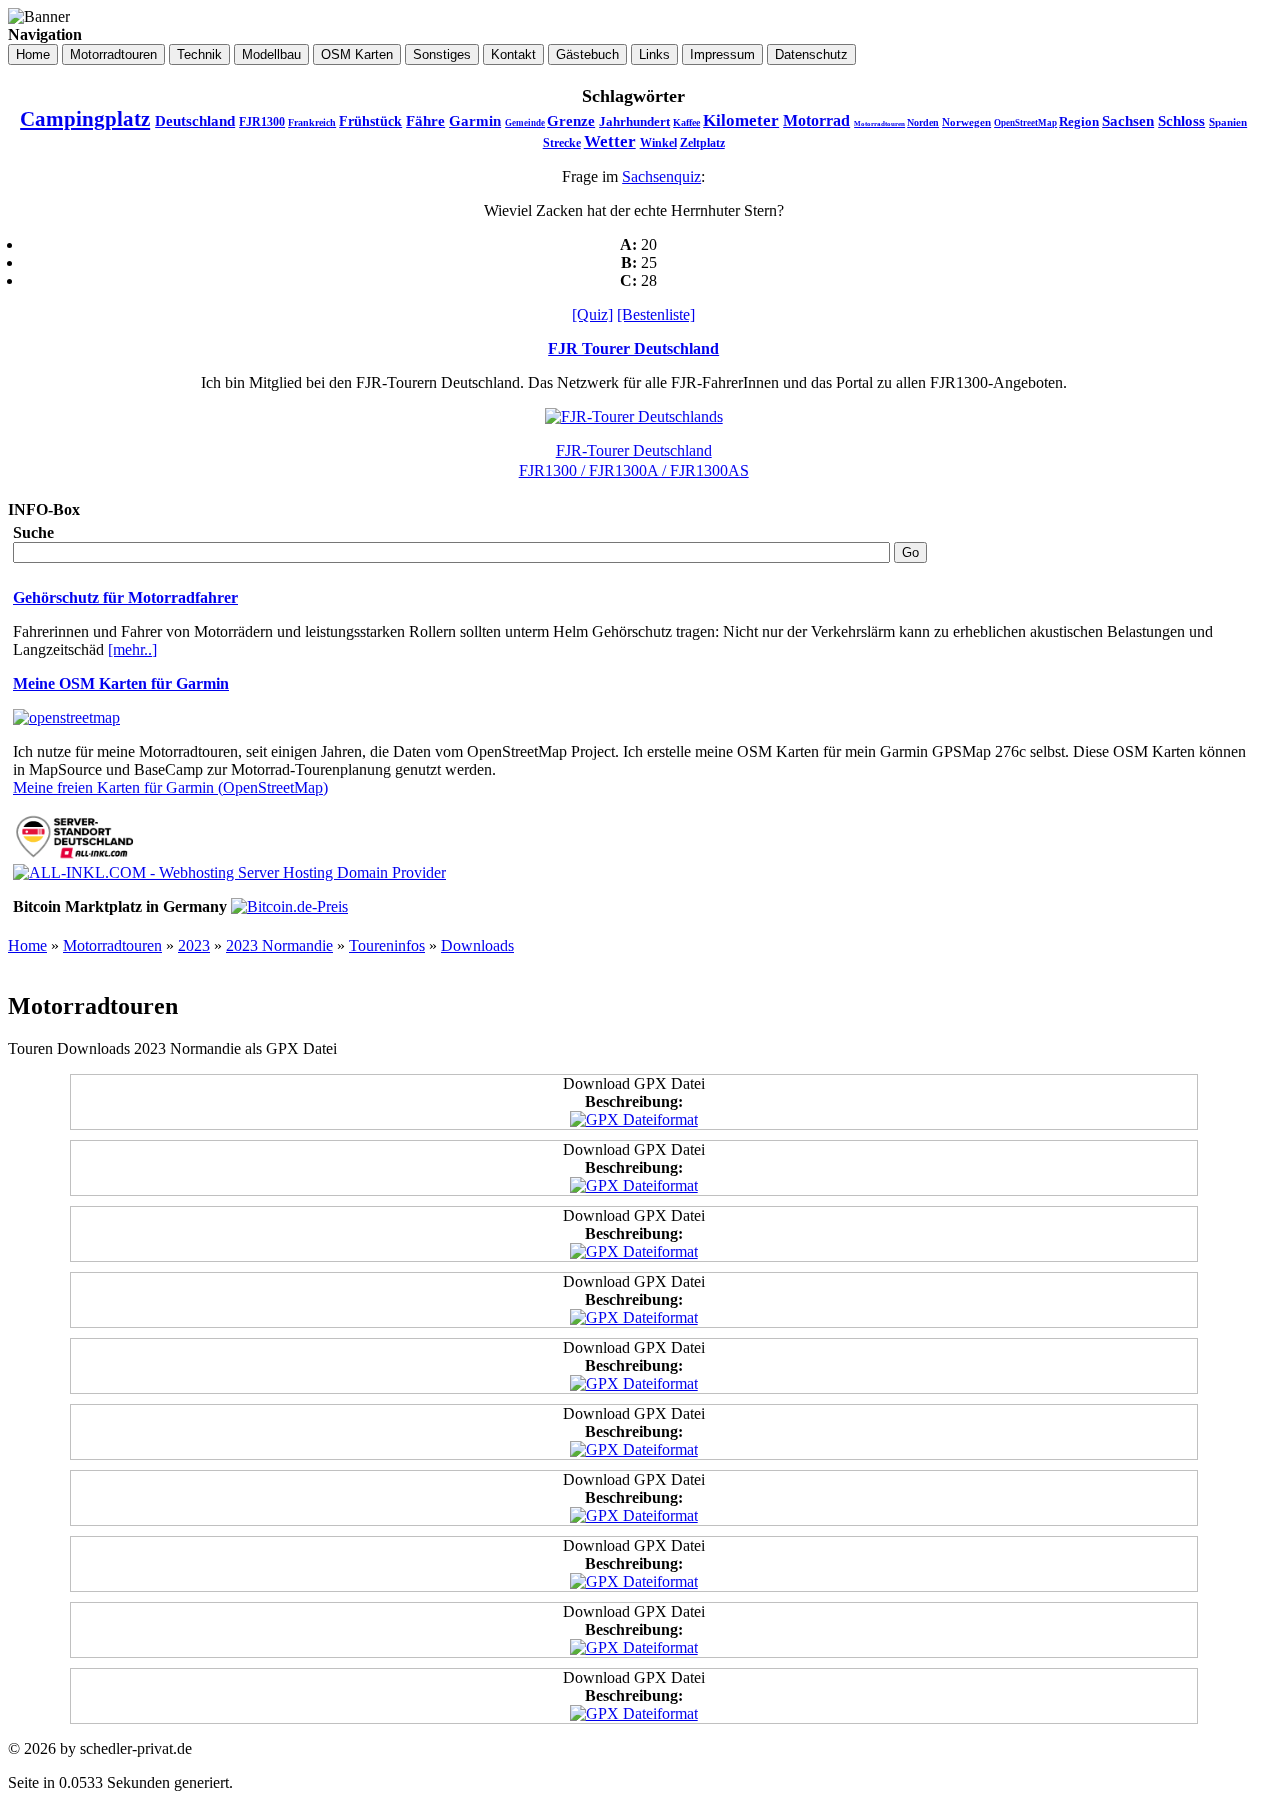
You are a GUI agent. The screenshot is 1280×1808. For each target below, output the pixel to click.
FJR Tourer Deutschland (633, 348)
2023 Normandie (279, 945)
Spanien (1228, 122)
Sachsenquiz (661, 176)
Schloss (1181, 121)
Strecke (562, 143)
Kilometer (741, 120)
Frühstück (370, 121)
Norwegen (966, 122)
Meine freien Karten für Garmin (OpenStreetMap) (170, 787)
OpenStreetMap (1025, 123)
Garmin (475, 121)
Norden (923, 122)
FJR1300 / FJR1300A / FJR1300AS (634, 470)
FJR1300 (262, 122)
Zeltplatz (702, 143)
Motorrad (816, 120)
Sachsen (1128, 121)
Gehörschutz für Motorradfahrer (125, 597)
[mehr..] (132, 649)
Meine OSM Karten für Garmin (121, 683)
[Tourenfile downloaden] (634, 1119)
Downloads (477, 945)
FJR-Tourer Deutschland (634, 450)
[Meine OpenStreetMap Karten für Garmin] (66, 717)
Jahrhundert (634, 121)
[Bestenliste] (656, 314)
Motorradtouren (879, 124)
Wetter (610, 141)
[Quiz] (592, 314)
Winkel (658, 143)
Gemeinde (525, 123)
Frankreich (312, 122)
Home (27, 945)
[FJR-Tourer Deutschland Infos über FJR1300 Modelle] (634, 416)
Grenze (571, 121)
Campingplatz (85, 119)
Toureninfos (387, 945)
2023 (194, 945)
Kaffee (686, 122)
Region (1079, 121)
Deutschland (195, 121)
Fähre (425, 121)
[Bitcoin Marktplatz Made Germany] (289, 906)
